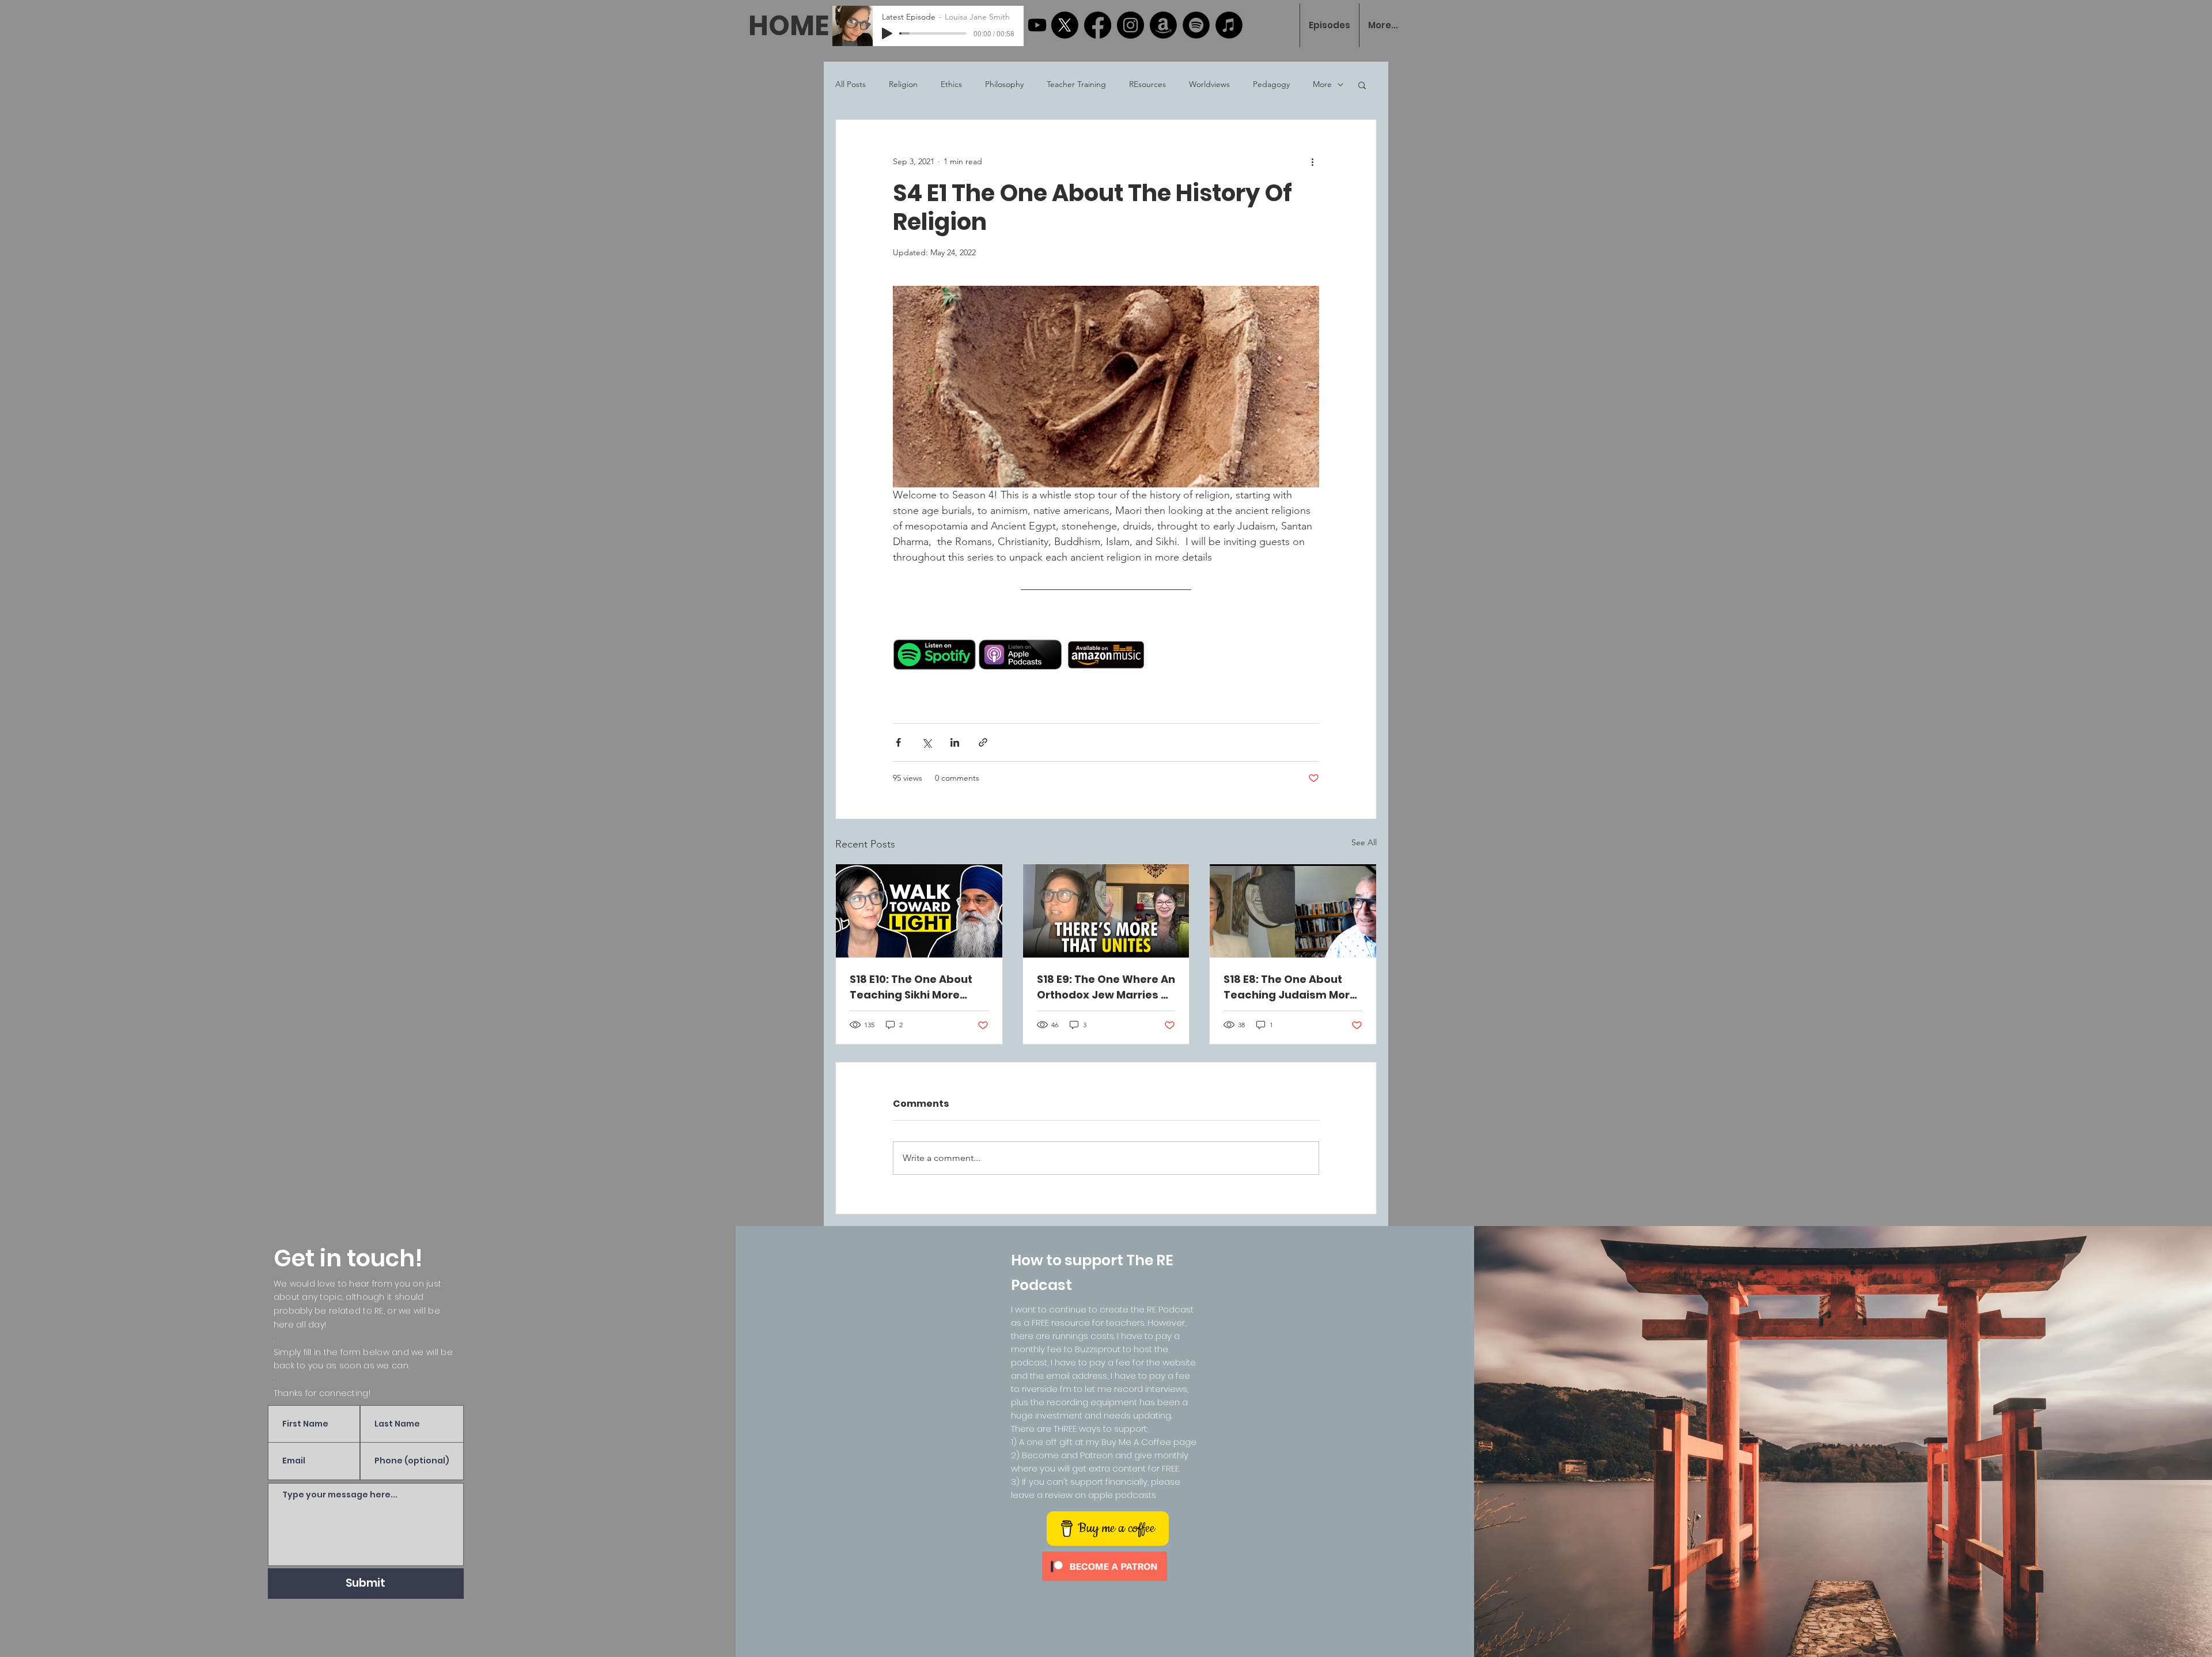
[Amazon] (1163, 25)
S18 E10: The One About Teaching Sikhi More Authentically (911, 987)
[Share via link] (983, 742)
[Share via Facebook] (898, 742)
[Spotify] (1196, 25)
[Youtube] (1037, 25)
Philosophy (1004, 84)
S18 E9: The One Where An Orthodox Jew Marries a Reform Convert (1106, 987)
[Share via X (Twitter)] (927, 742)
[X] (1065, 25)
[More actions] (1312, 161)
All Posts (851, 84)
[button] (1362, 85)
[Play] (887, 33)
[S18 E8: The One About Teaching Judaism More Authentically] (1293, 911)
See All (1364, 842)
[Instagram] (1130, 25)
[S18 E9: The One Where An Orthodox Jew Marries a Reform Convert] (1106, 911)
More (1322, 84)
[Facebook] (1098, 25)
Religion (903, 84)
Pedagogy (1271, 84)
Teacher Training (1076, 84)
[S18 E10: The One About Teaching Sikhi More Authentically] (919, 911)
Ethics (951, 84)
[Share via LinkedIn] (955, 742)
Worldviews (1209, 84)
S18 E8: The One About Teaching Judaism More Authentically (1290, 987)
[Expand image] (961, 628)
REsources (1147, 84)
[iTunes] (1229, 25)
